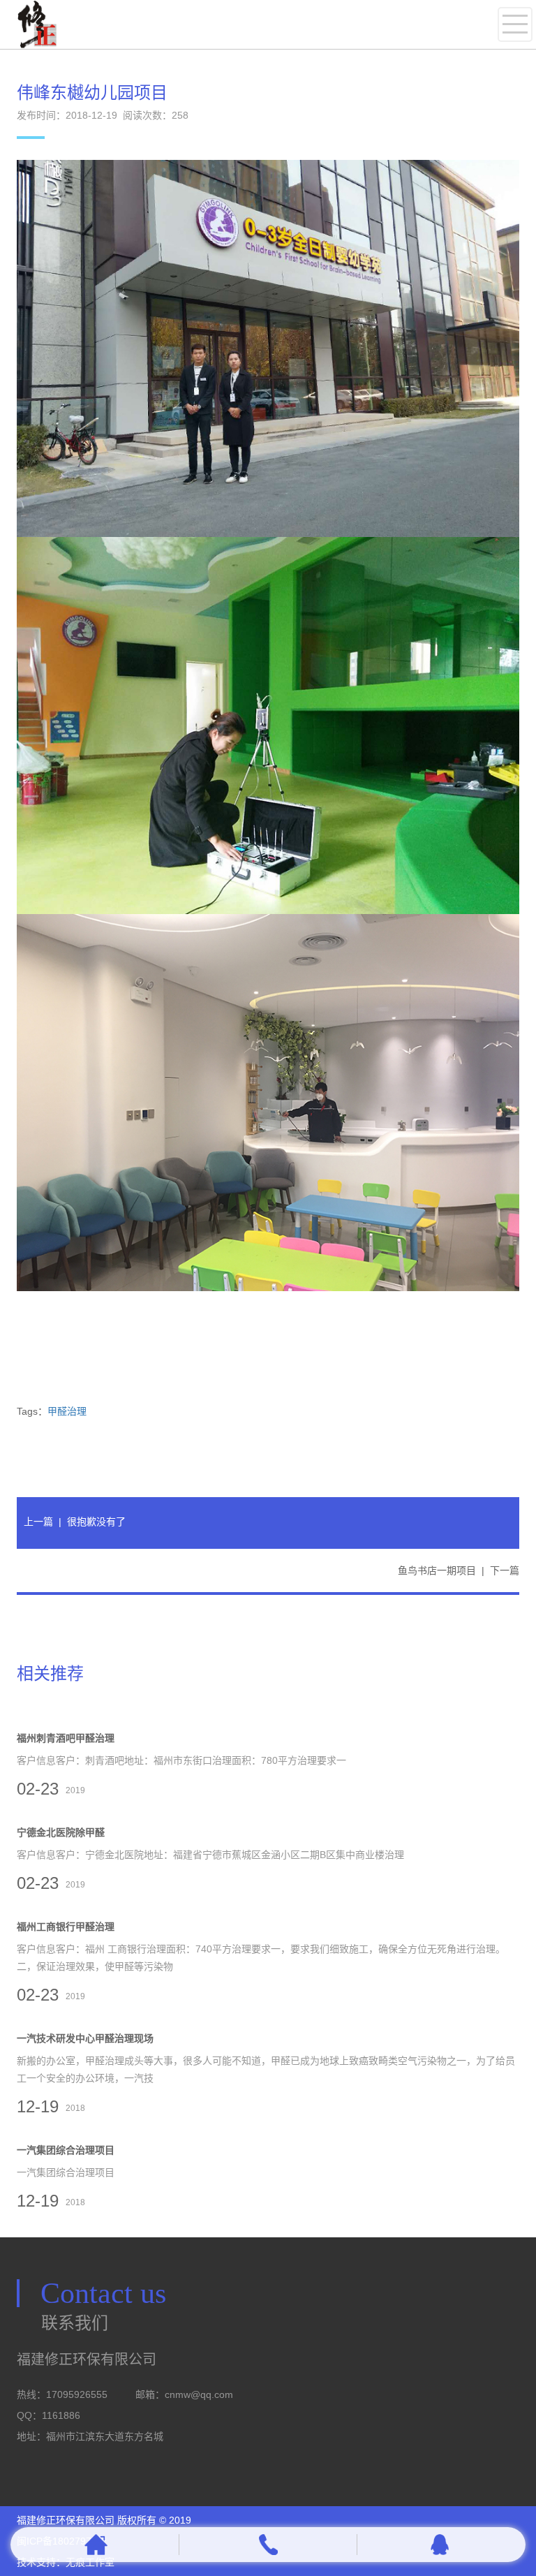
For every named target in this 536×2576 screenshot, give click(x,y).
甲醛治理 (67, 1411)
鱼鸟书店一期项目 (437, 1570)
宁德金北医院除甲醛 (61, 1832)
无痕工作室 (90, 2562)
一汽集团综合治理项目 (66, 2150)
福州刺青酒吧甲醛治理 (66, 1738)
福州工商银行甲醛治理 (66, 1927)
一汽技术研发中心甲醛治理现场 (85, 2038)
